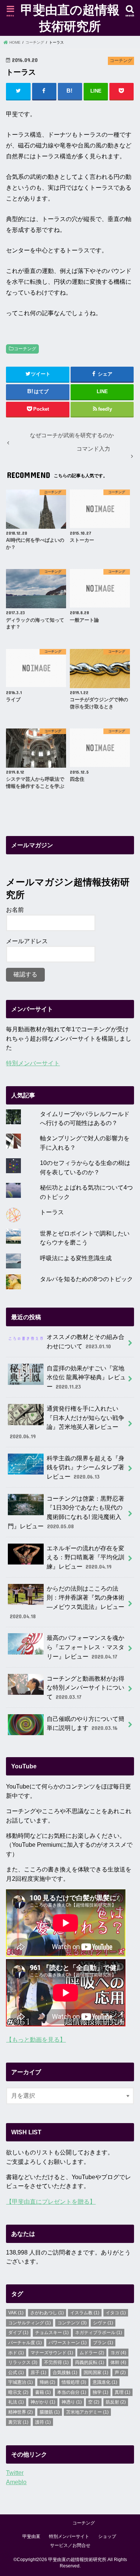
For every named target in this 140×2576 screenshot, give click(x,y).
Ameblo (16, 2482)
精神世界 (21, 2412)
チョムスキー (52, 2333)
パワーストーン (68, 2343)
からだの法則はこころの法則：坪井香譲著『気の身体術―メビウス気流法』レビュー (67, 1602)
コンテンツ (72, 2323)
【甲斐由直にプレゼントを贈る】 (51, 2201)
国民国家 (96, 2373)
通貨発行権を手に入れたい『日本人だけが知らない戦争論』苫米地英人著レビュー (67, 1422)
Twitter (15, 2473)
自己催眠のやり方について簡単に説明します (85, 1723)
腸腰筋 (50, 2412)
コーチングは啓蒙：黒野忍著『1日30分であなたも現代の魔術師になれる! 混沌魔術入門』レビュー (66, 1512)
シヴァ (103, 2323)
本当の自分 (72, 2392)
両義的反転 (90, 2362)
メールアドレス (27, 941)
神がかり (43, 2402)
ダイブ (18, 2333)
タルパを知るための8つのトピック (86, 1279)
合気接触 (65, 2373)
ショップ (107, 2536)
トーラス (52, 1212)
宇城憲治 (21, 2382)
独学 (100, 2392)
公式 (16, 2373)
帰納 (47, 2382)
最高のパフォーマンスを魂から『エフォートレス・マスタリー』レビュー (85, 1647)
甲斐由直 (31, 2536)
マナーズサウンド (52, 2353)
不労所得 (56, 2362)
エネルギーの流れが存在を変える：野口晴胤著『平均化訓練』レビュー (85, 1557)
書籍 (43, 2392)
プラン (103, 2343)
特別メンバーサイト (33, 1063)
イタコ (116, 2313)
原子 (38, 2373)
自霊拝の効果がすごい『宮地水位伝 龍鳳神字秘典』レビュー (86, 1377)
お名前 (15, 910)
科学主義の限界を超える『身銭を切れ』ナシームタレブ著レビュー (85, 1467)
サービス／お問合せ (70, 2545)
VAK (16, 2313)
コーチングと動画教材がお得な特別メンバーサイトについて (85, 1688)
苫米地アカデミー (87, 2412)
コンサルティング (29, 2323)
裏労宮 (18, 2422)
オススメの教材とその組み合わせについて (85, 1341)
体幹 (118, 2362)
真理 (122, 2392)
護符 (43, 2422)
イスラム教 (85, 2313)
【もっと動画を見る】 (36, 2039)
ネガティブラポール (99, 2333)
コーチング (25, 349)
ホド (16, 2353)
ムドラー (92, 2353)
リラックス (23, 2362)
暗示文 (18, 2392)
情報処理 (74, 2382)
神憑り (72, 2402)
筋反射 (116, 2402)
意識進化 (105, 2382)
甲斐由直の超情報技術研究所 (70, 18)
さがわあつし (47, 2313)
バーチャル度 (25, 2343)
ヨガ (118, 2353)
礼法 (16, 2402)
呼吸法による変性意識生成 (76, 1258)
